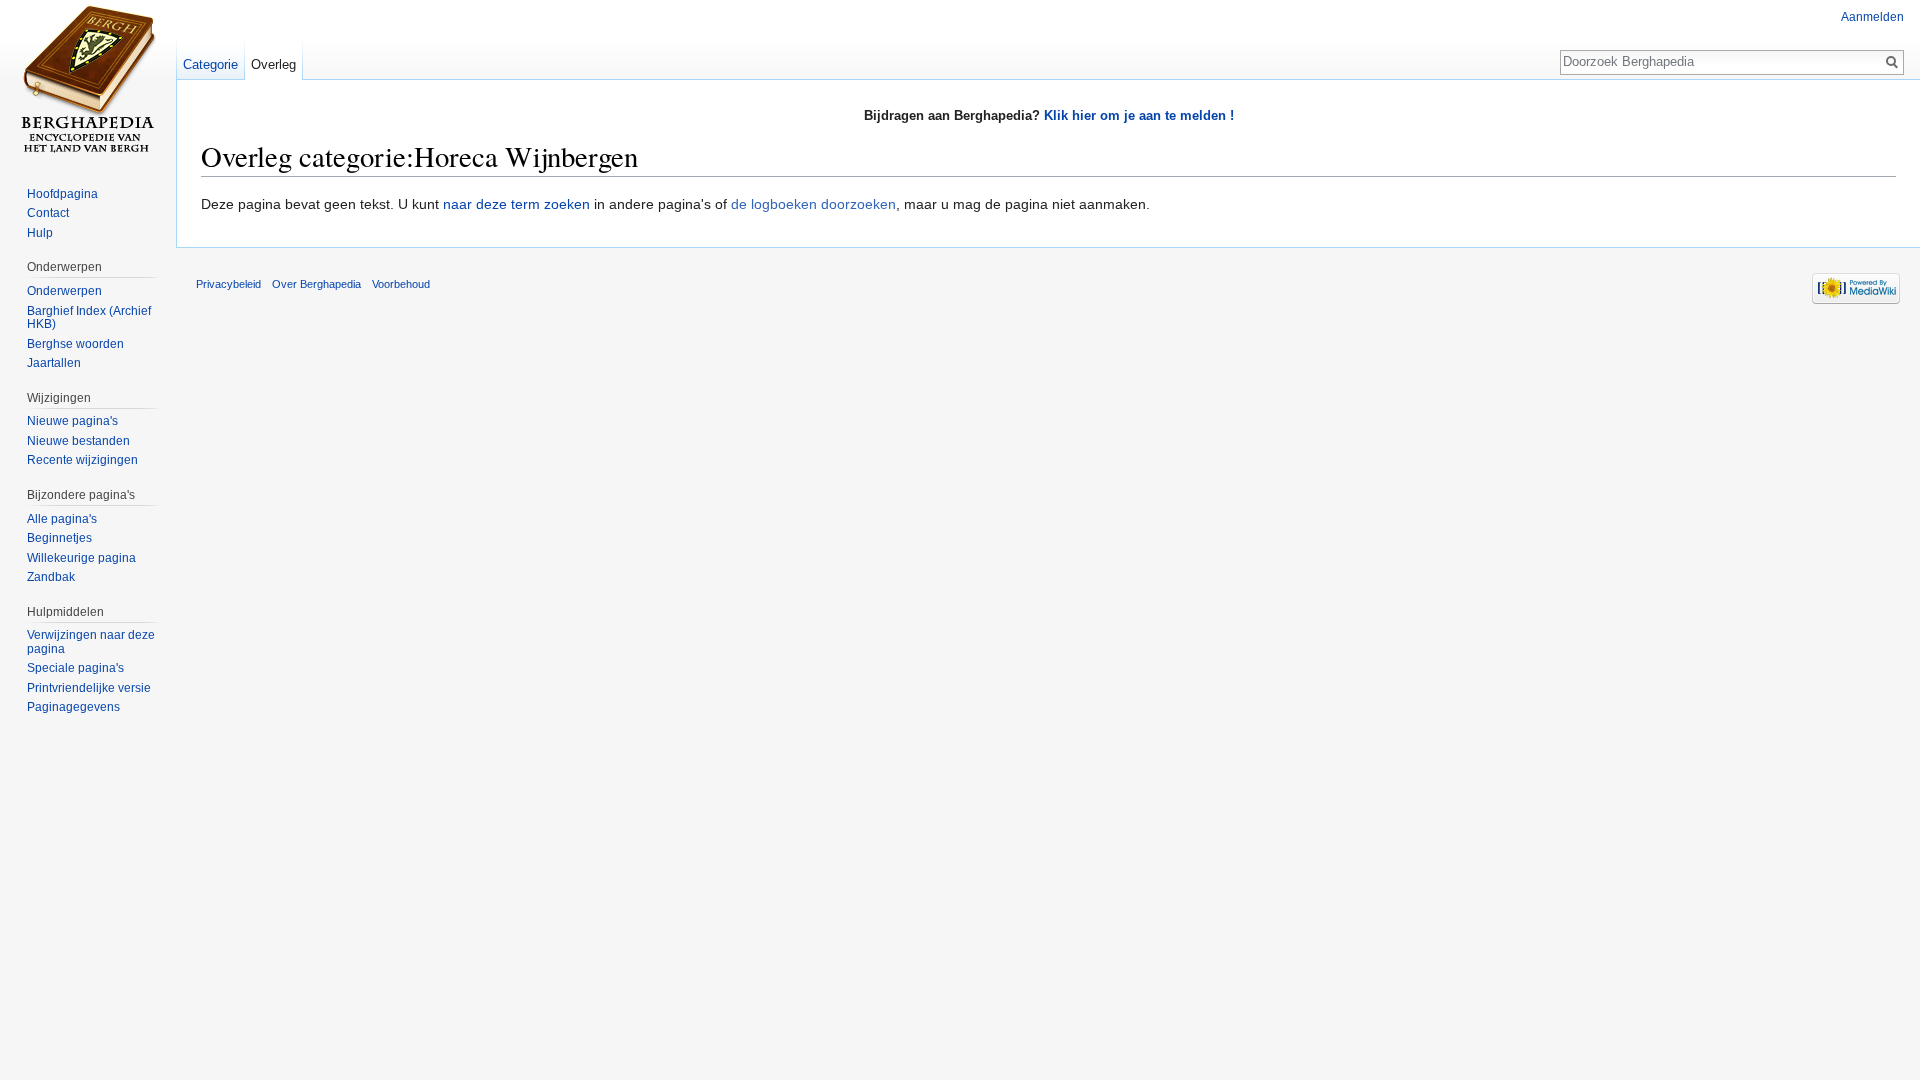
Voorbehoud (401, 284)
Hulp (40, 233)
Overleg (273, 64)
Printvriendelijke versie (89, 688)
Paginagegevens (73, 707)
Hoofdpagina (62, 194)
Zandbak (51, 577)
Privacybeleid (228, 284)
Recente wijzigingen (82, 460)
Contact (48, 213)
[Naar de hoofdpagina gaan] (88, 80)
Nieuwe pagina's (72, 421)
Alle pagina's (62, 519)
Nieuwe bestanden (78, 441)
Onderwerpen (64, 291)
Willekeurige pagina (81, 558)
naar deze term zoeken (516, 204)
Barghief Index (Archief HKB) (89, 318)
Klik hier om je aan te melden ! (1139, 115)
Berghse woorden (75, 344)
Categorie (210, 64)
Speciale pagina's (75, 668)
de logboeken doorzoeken (813, 204)
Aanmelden (1872, 17)
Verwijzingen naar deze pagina (91, 642)
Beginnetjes (59, 538)
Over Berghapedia (316, 284)
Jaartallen (54, 363)
